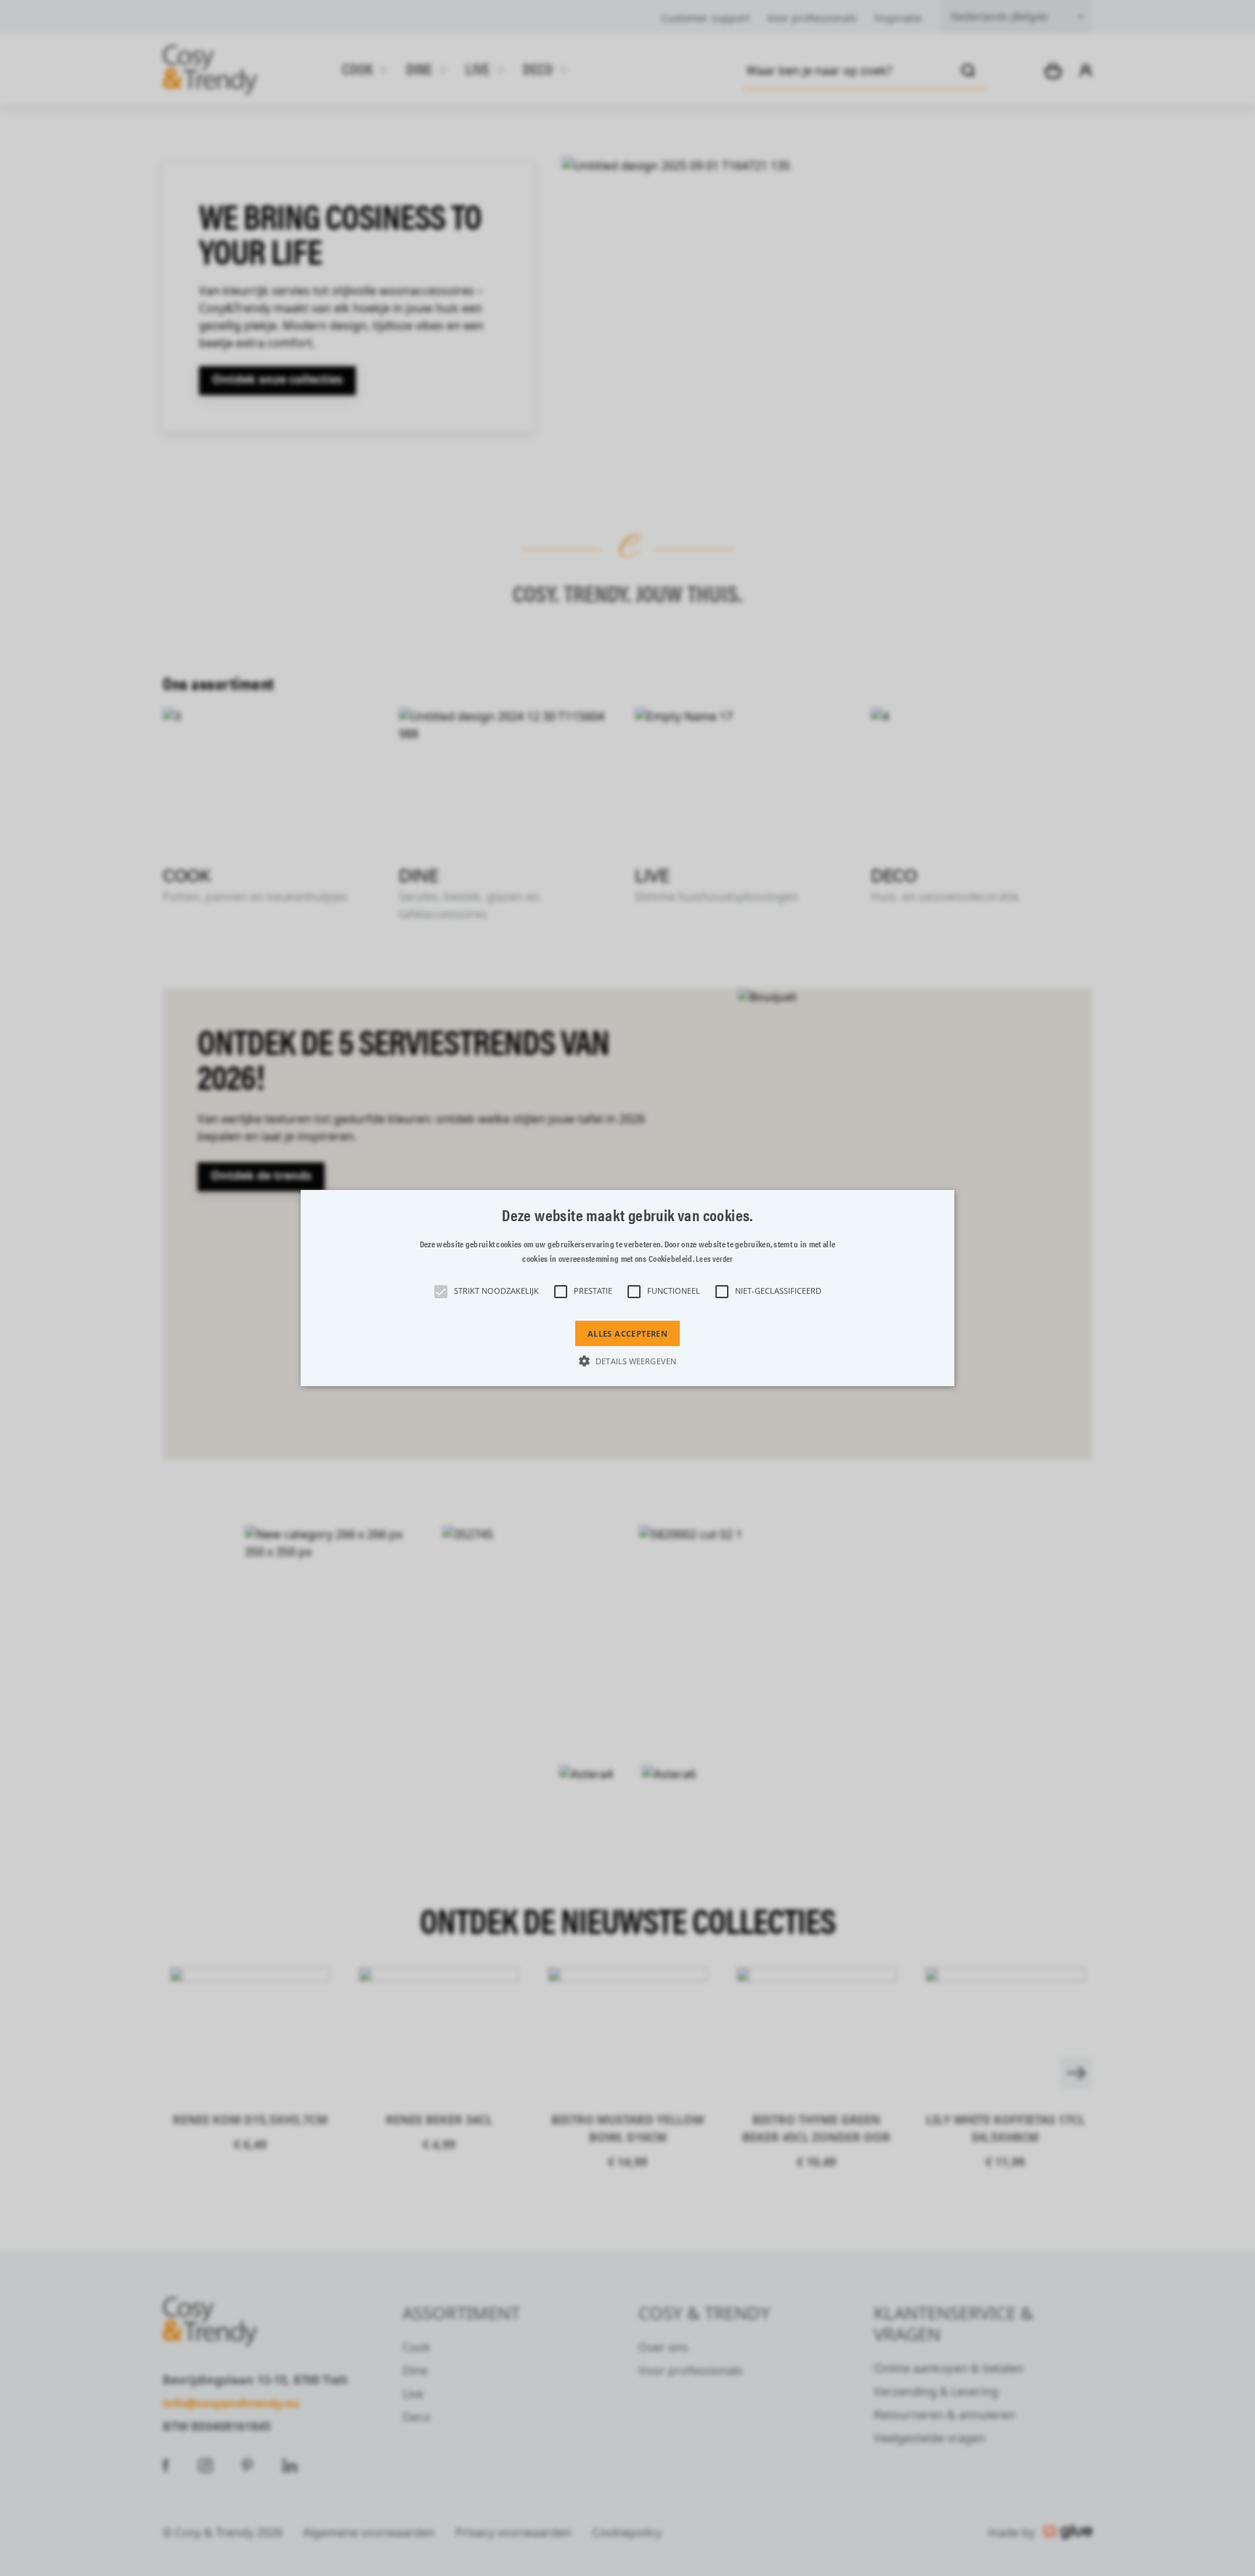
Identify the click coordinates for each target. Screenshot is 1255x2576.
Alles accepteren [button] (627, 1333)
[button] (627, 1288)
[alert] (627, 1288)
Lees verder (714, 1259)
